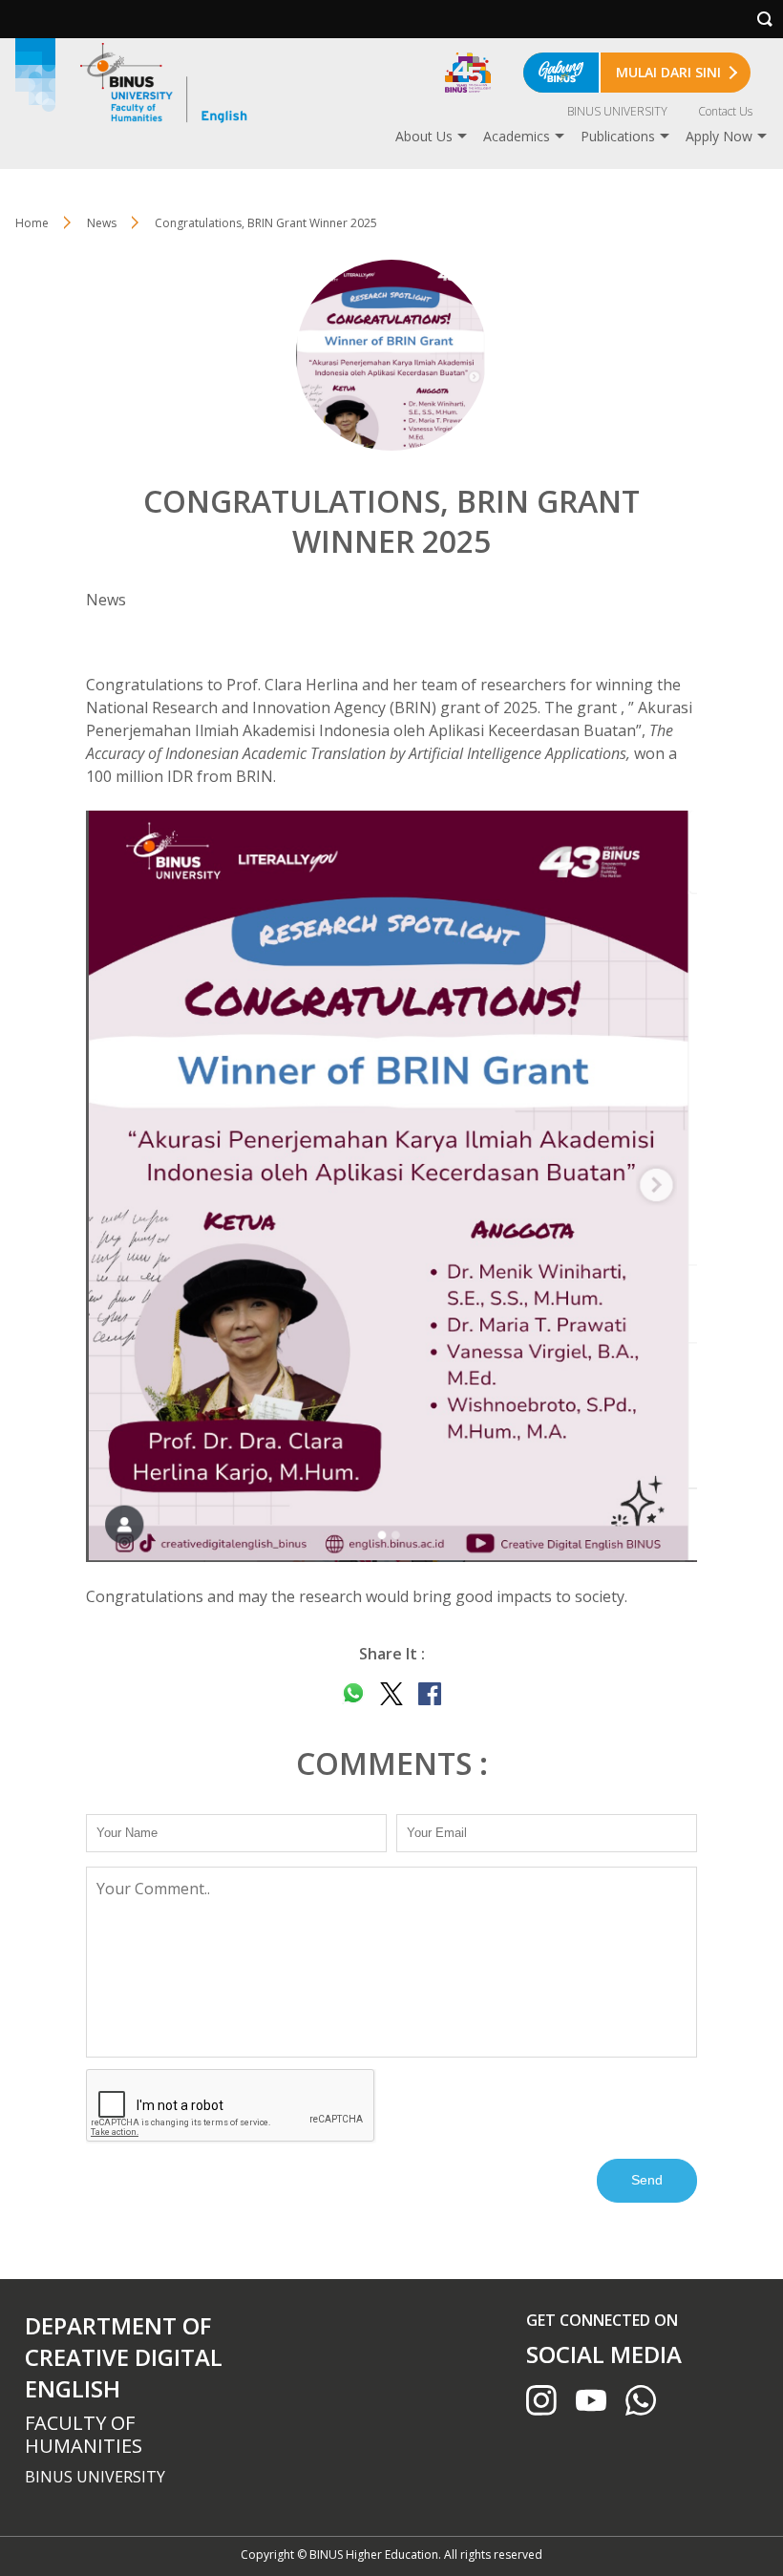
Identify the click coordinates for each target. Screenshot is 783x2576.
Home (32, 223)
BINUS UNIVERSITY (617, 111)
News (102, 223)
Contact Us (725, 111)
